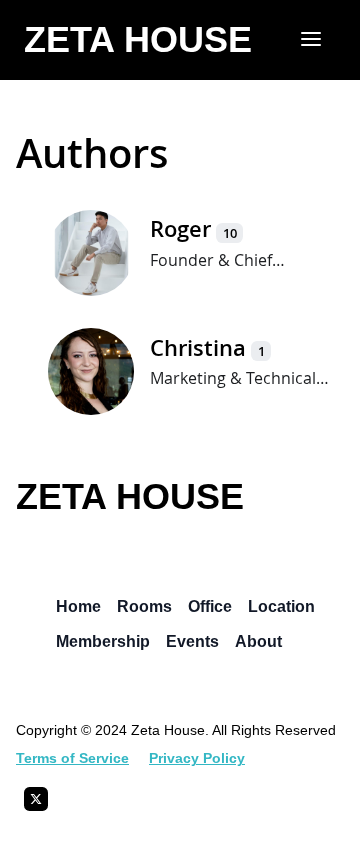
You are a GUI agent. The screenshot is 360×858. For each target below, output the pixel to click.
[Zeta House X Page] (36, 805)
